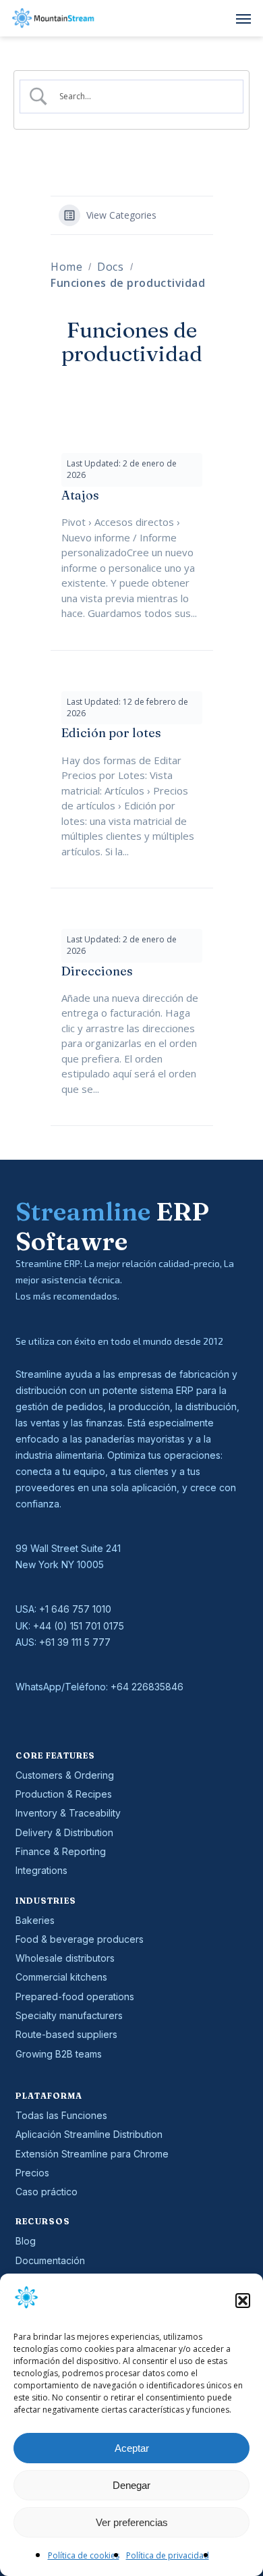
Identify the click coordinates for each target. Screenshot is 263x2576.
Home (66, 267)
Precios (32, 2173)
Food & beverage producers (80, 1939)
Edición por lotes (111, 733)
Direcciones (97, 971)
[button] (243, 2301)
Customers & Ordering (65, 1775)
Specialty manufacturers (69, 2015)
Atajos (80, 495)
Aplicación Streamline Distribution (89, 2134)
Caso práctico (47, 2192)
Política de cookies (84, 2555)
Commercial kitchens (61, 1977)
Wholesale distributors (65, 1958)
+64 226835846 (147, 1687)
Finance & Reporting (61, 1851)
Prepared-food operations (75, 1996)
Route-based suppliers (66, 2034)
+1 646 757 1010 (75, 1609)
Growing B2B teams (59, 2054)
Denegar (131, 2485)
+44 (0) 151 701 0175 (79, 1626)
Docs (110, 267)
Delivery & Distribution (64, 1832)
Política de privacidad (168, 2555)
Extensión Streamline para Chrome (92, 2154)
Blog (26, 2241)
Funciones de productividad (128, 283)
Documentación (50, 2260)
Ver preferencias (132, 2522)
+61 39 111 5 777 (75, 1642)
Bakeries (35, 1920)
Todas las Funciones (61, 2115)
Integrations (41, 1870)
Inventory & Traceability (68, 1813)
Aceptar (132, 2448)
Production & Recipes (64, 1794)
